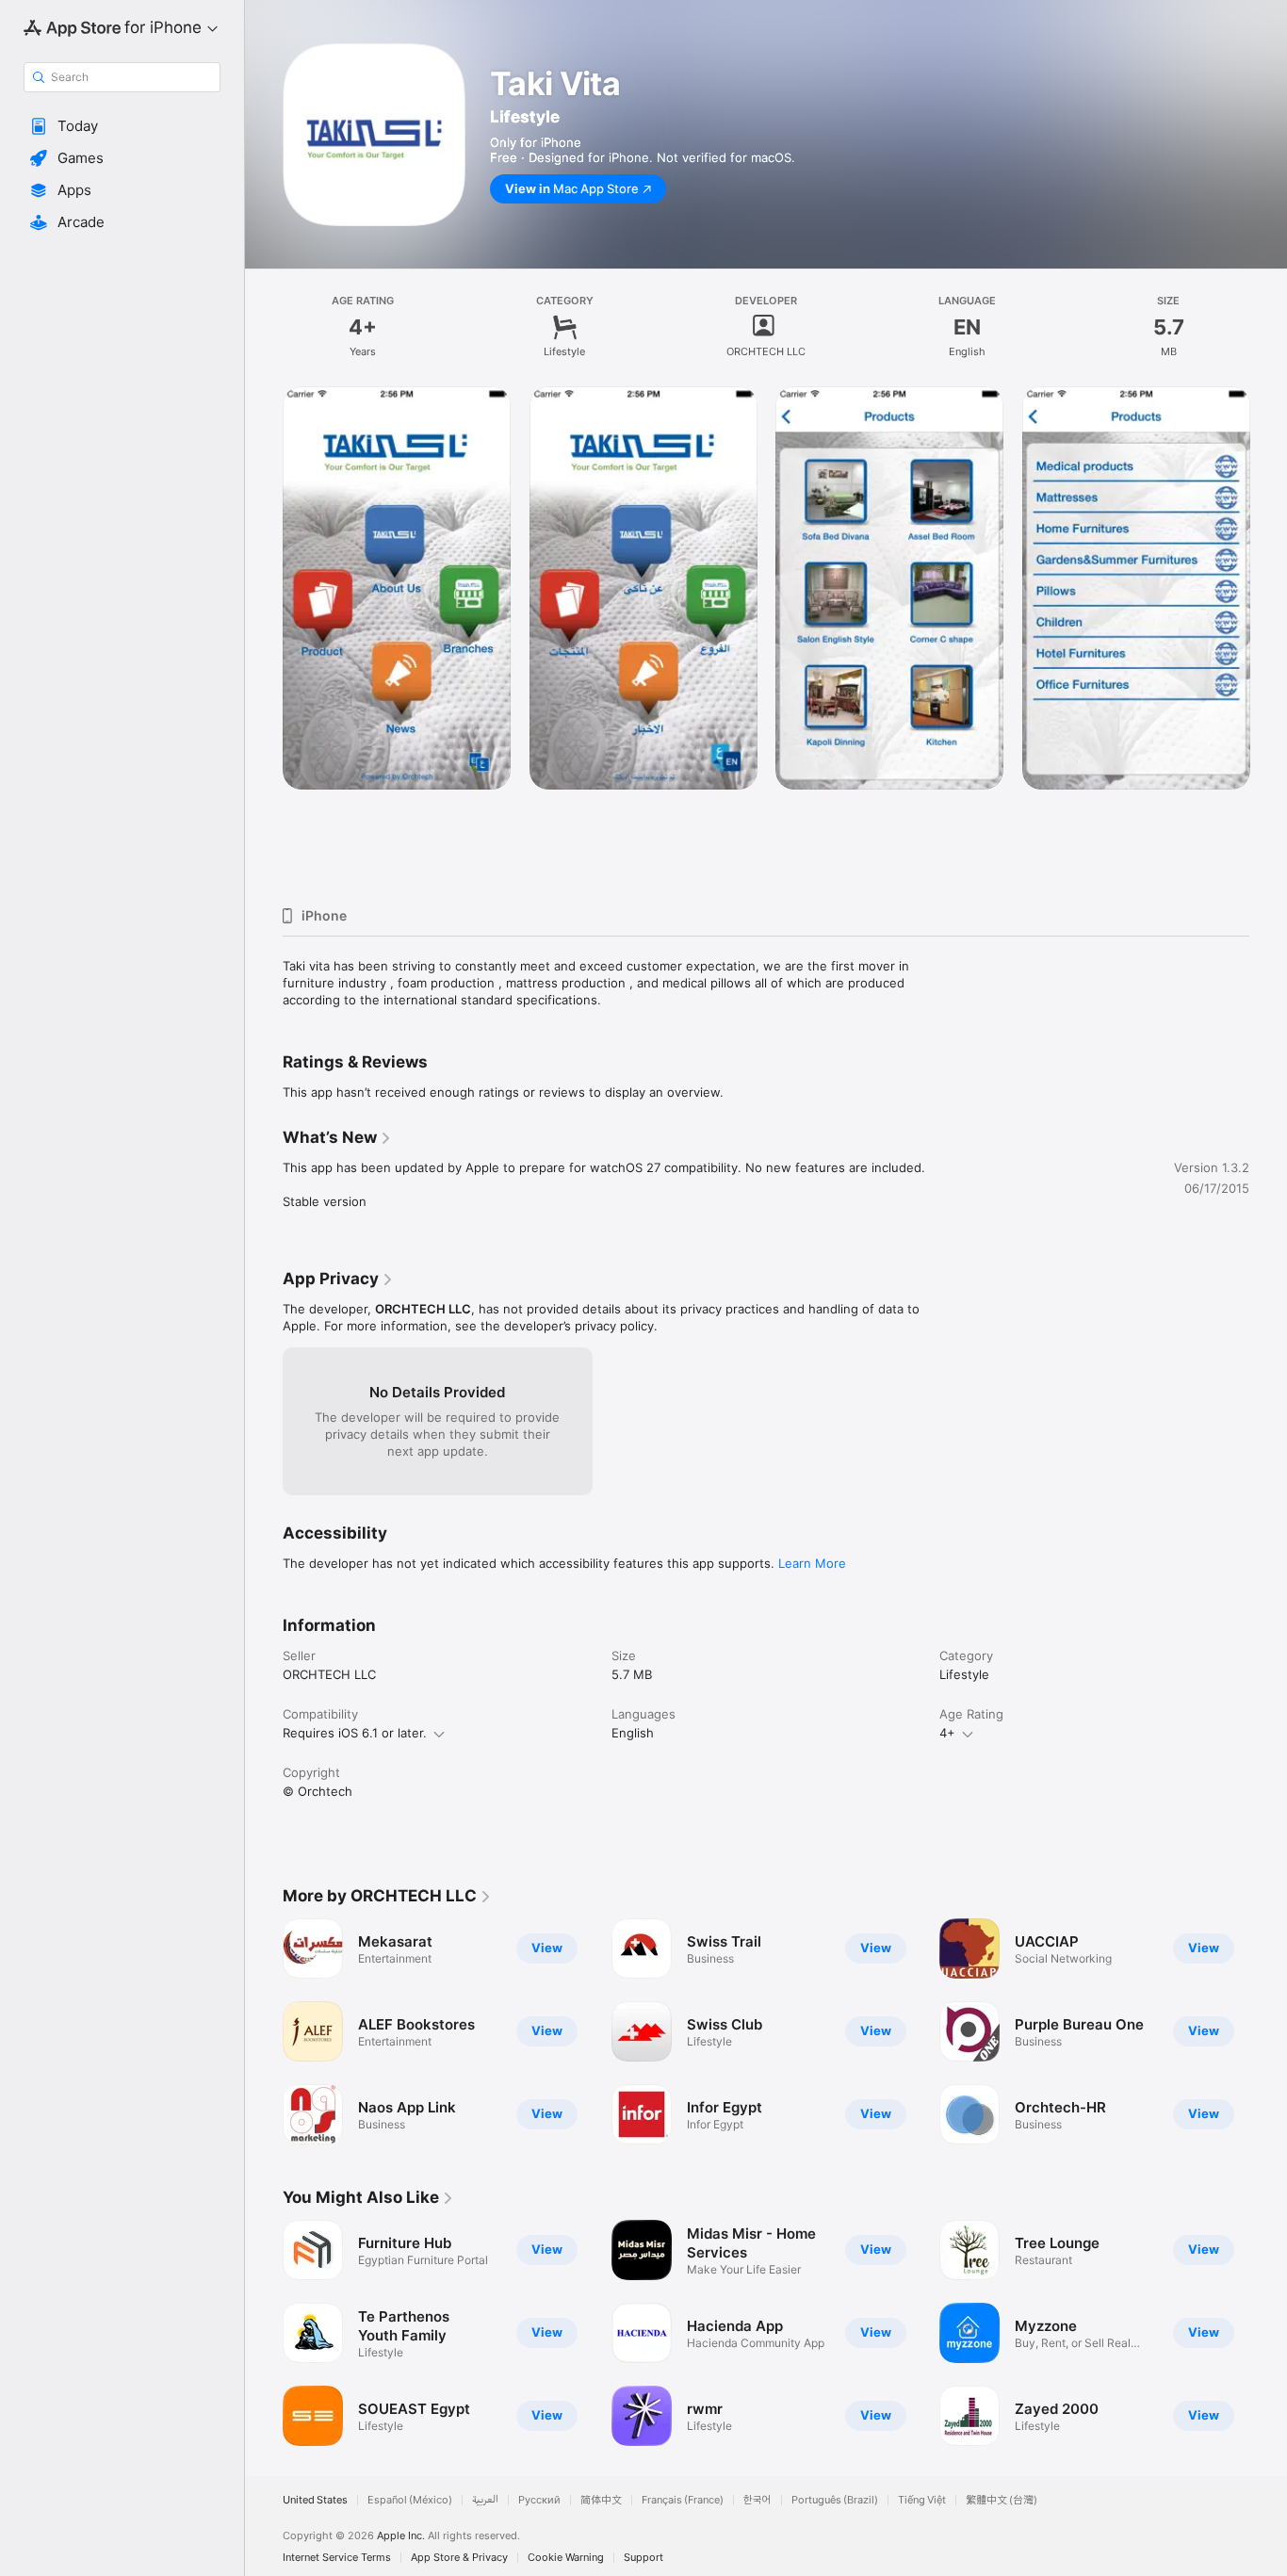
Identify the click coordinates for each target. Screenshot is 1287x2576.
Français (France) (683, 2500)
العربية (485, 2500)
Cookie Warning (566, 2558)
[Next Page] (1268, 639)
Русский (539, 2500)
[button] (122, 126)
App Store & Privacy (459, 2558)
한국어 (758, 2500)
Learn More (812, 1563)
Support (643, 2558)
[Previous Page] (264, 639)
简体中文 (601, 2500)
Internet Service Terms (337, 2558)
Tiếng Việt (922, 2500)
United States (315, 2500)
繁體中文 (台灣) (1002, 2500)
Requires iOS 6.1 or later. (355, 1733)
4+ (947, 1733)
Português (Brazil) (835, 2500)
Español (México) (410, 2500)
